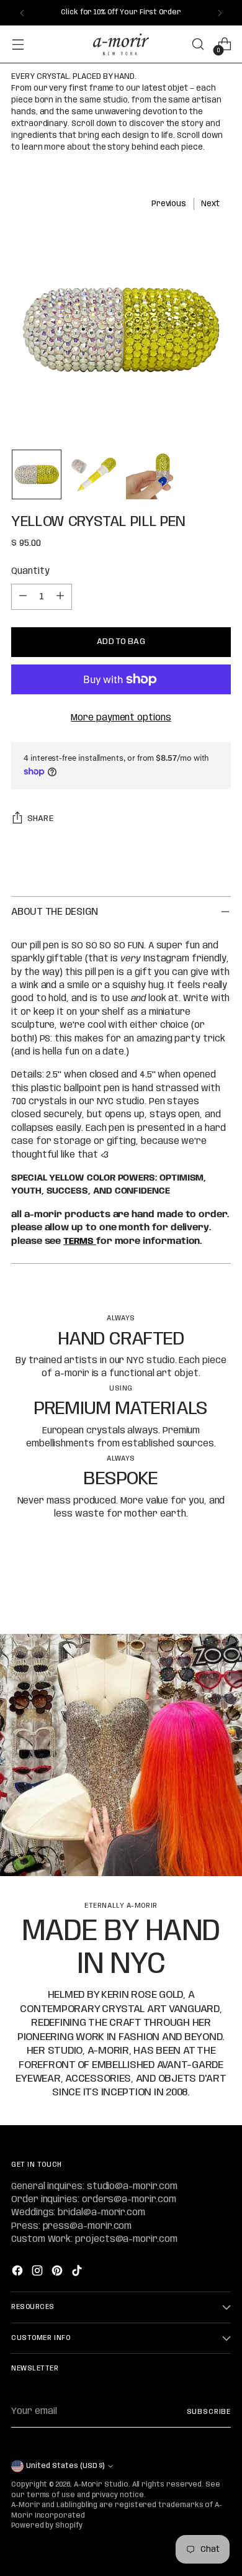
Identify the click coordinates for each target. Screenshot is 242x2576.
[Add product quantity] (60, 597)
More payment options (121, 718)
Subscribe (209, 2412)
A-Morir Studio (101, 2485)
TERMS (80, 1241)
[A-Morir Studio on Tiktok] (78, 2273)
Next (210, 204)
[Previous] (22, 13)
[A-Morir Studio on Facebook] (19, 2273)
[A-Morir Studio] (121, 44)
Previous (169, 204)
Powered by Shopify (47, 2526)
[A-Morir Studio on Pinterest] (58, 2273)
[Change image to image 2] (94, 474)
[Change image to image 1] (37, 474)
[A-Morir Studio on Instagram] (38, 2273)
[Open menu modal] (18, 44)
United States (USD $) (65, 2466)
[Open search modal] (198, 44)
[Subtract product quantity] (23, 597)
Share (40, 819)
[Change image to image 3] (151, 474)
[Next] (220, 13)
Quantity (30, 571)
